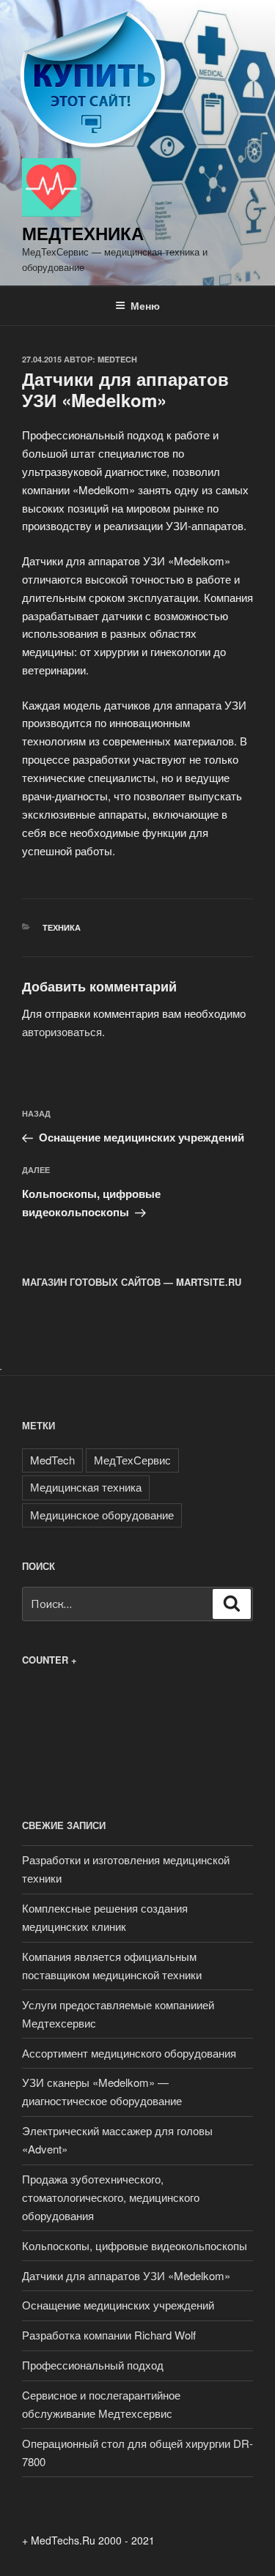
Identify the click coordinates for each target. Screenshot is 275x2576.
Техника (62, 927)
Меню (145, 305)
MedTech (117, 359)
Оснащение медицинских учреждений (118, 2305)
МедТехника (83, 233)
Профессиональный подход (93, 2365)
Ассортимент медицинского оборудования (129, 2053)
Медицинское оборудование (102, 1515)
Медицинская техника (86, 1487)
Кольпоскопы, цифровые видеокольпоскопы (135, 2245)
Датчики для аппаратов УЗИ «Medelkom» (126, 2275)
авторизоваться (62, 1031)
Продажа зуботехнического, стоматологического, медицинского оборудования (111, 2197)
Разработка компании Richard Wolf (109, 2335)
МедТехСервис (132, 1460)
